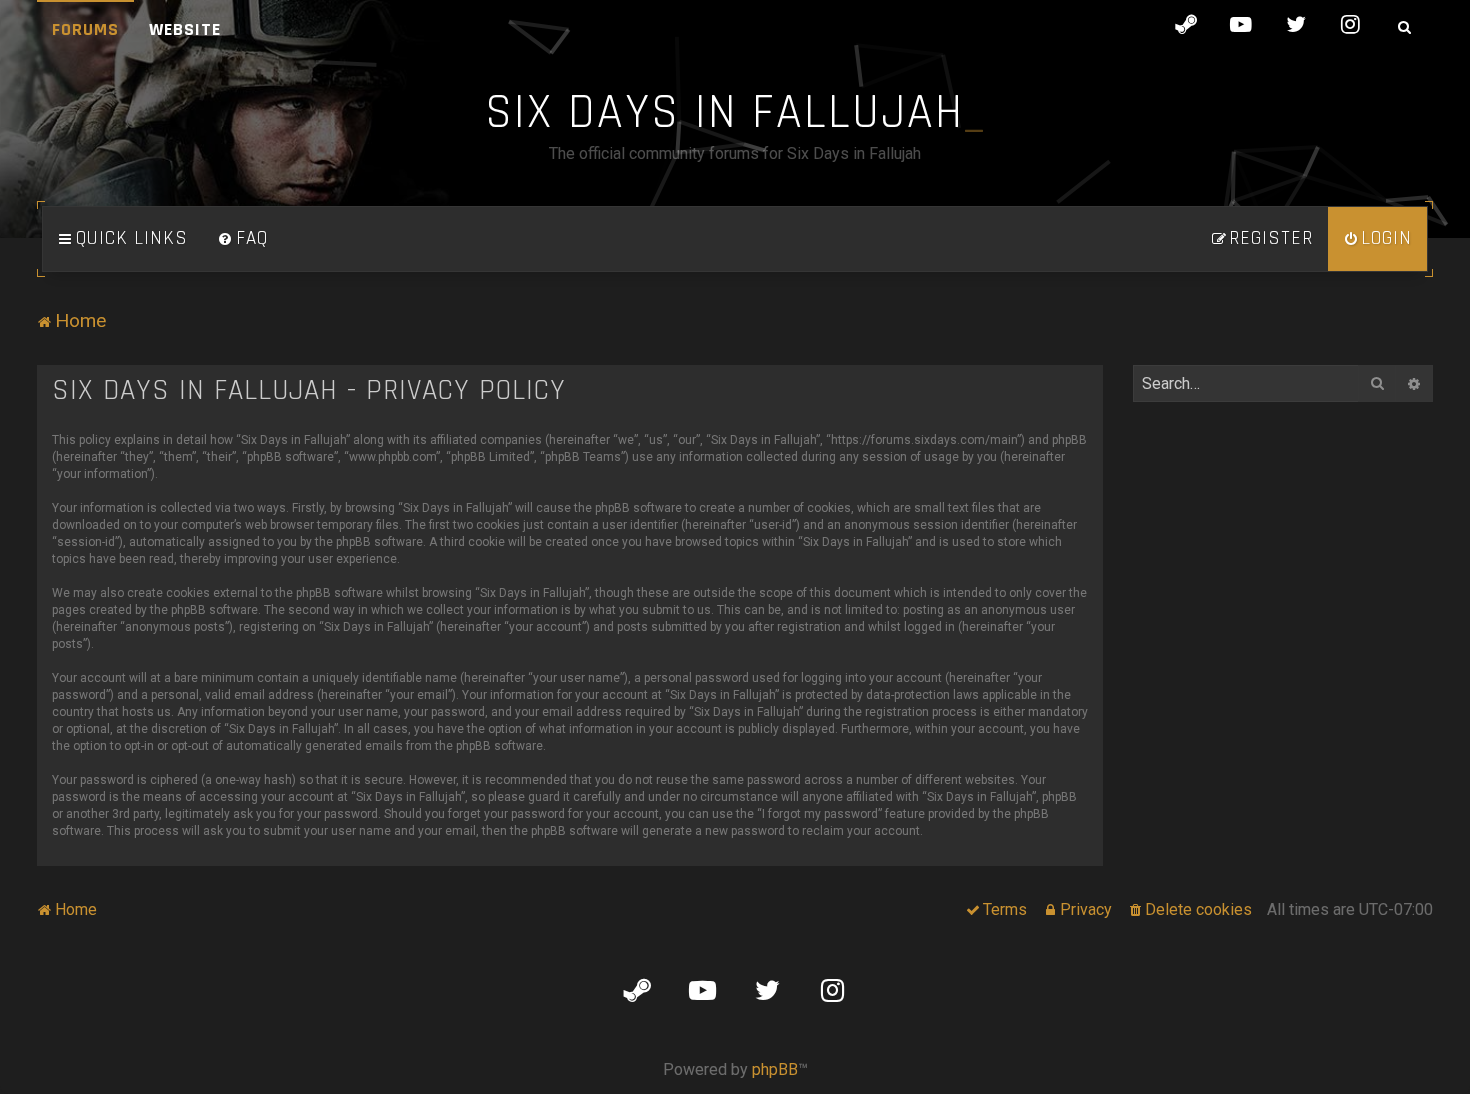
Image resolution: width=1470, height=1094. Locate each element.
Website (185, 29)
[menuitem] (243, 239)
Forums (85, 29)
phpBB (775, 1069)
